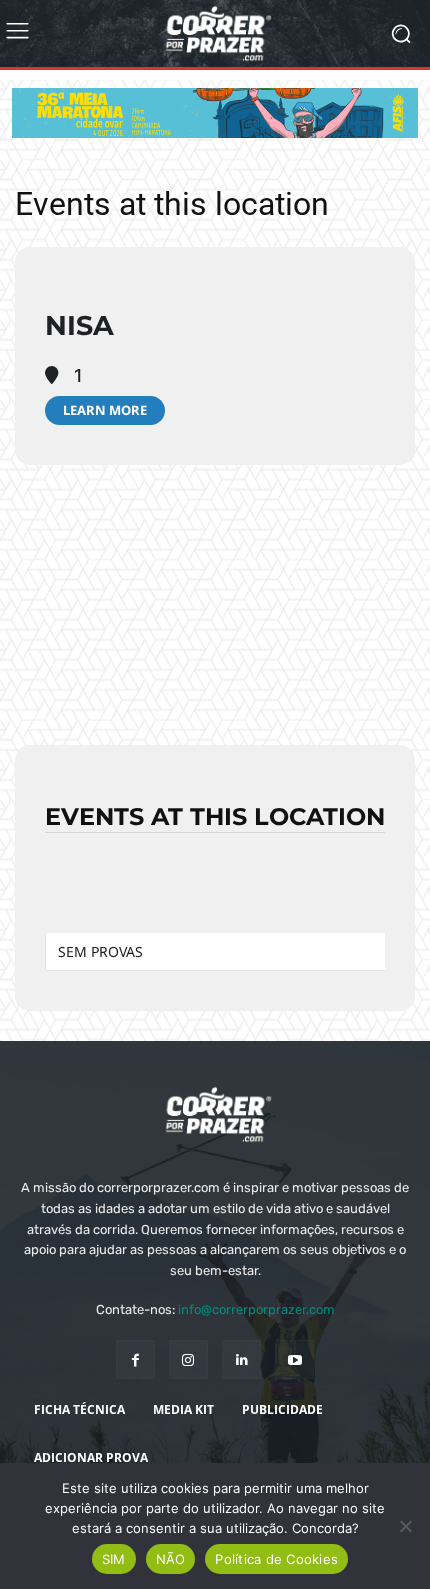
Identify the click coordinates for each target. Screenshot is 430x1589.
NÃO (171, 1559)
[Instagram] (188, 1359)
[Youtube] (294, 1359)
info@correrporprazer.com (256, 1309)
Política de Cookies (276, 1559)
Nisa (79, 325)
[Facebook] (135, 1359)
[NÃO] (405, 1526)
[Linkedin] (241, 1359)
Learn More (105, 410)
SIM (114, 1559)
